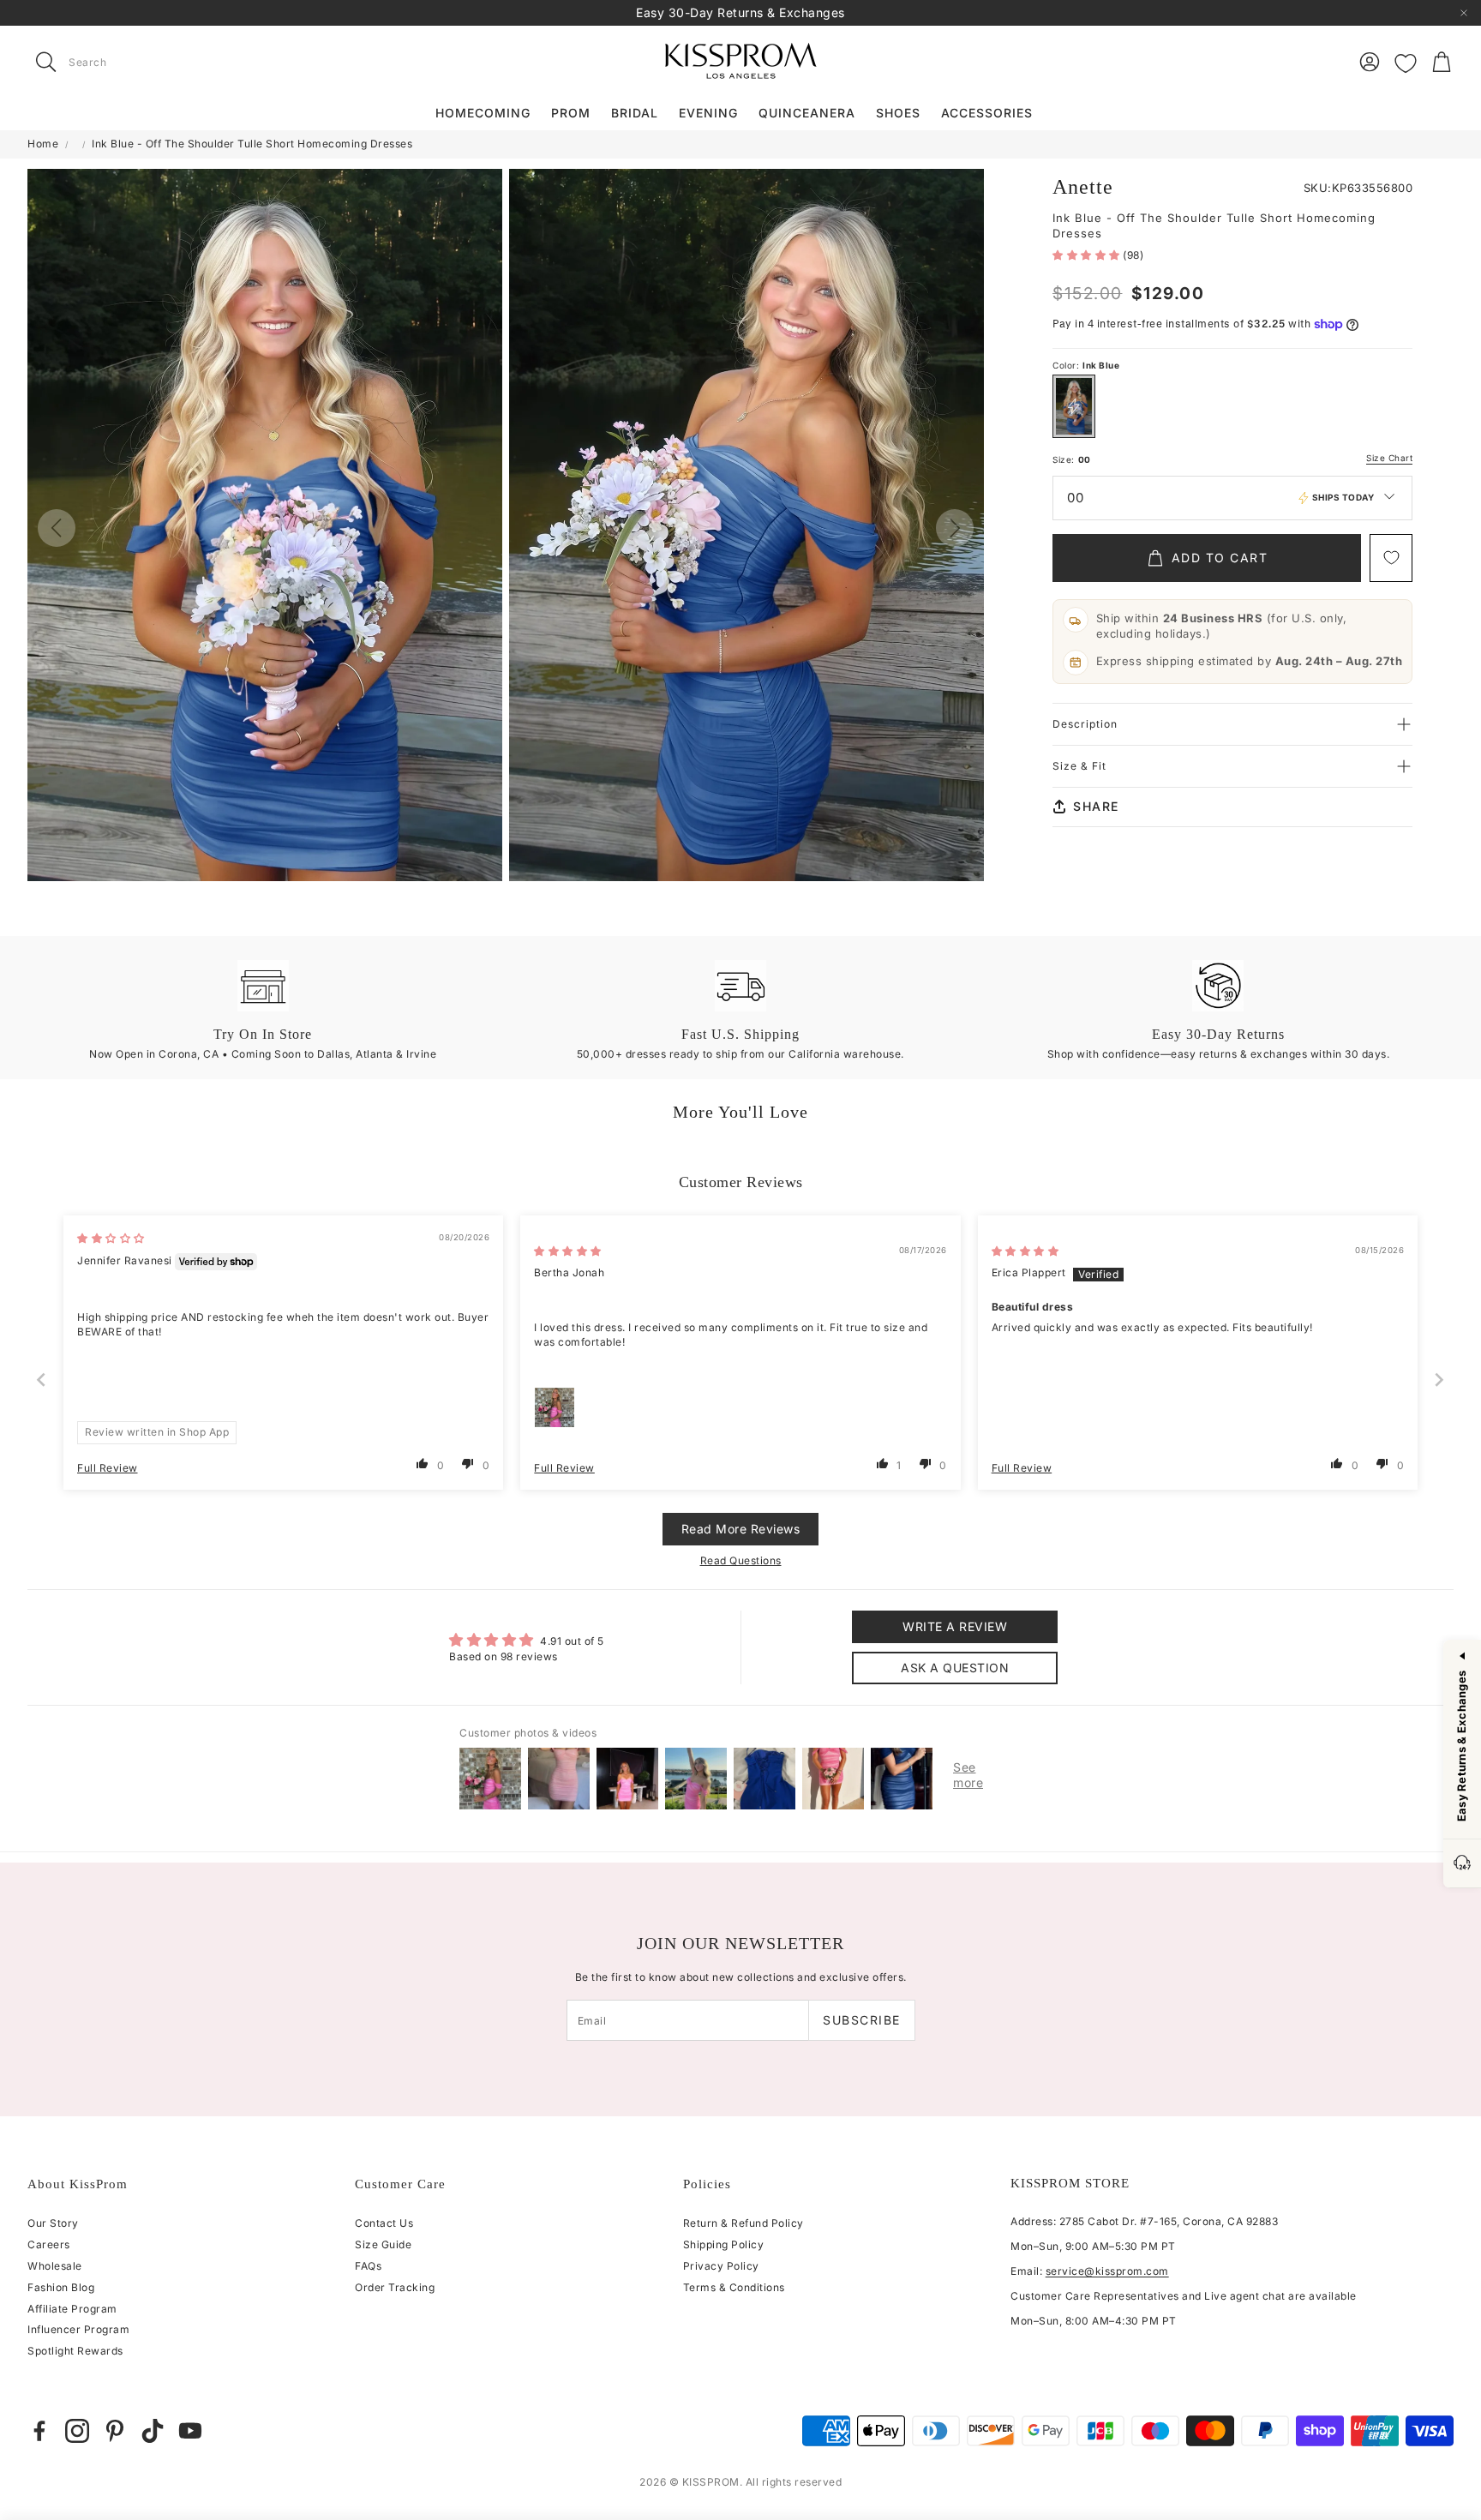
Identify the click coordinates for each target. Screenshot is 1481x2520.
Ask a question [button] (955, 1668)
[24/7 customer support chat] (1462, 1864)
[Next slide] (1440, 1380)
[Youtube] (190, 2431)
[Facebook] (39, 2431)
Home (43, 144)
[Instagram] (77, 2431)
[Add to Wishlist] (1391, 558)
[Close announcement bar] (1464, 13)
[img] (111, 1238)
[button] (135, 62)
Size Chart (1389, 458)
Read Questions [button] (741, 1560)
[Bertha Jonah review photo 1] (555, 1407)
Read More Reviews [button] (741, 1529)
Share (1096, 806)
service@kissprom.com (1107, 2271)
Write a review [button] (955, 1626)
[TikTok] (153, 2431)
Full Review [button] (108, 1468)
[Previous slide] (42, 1380)
